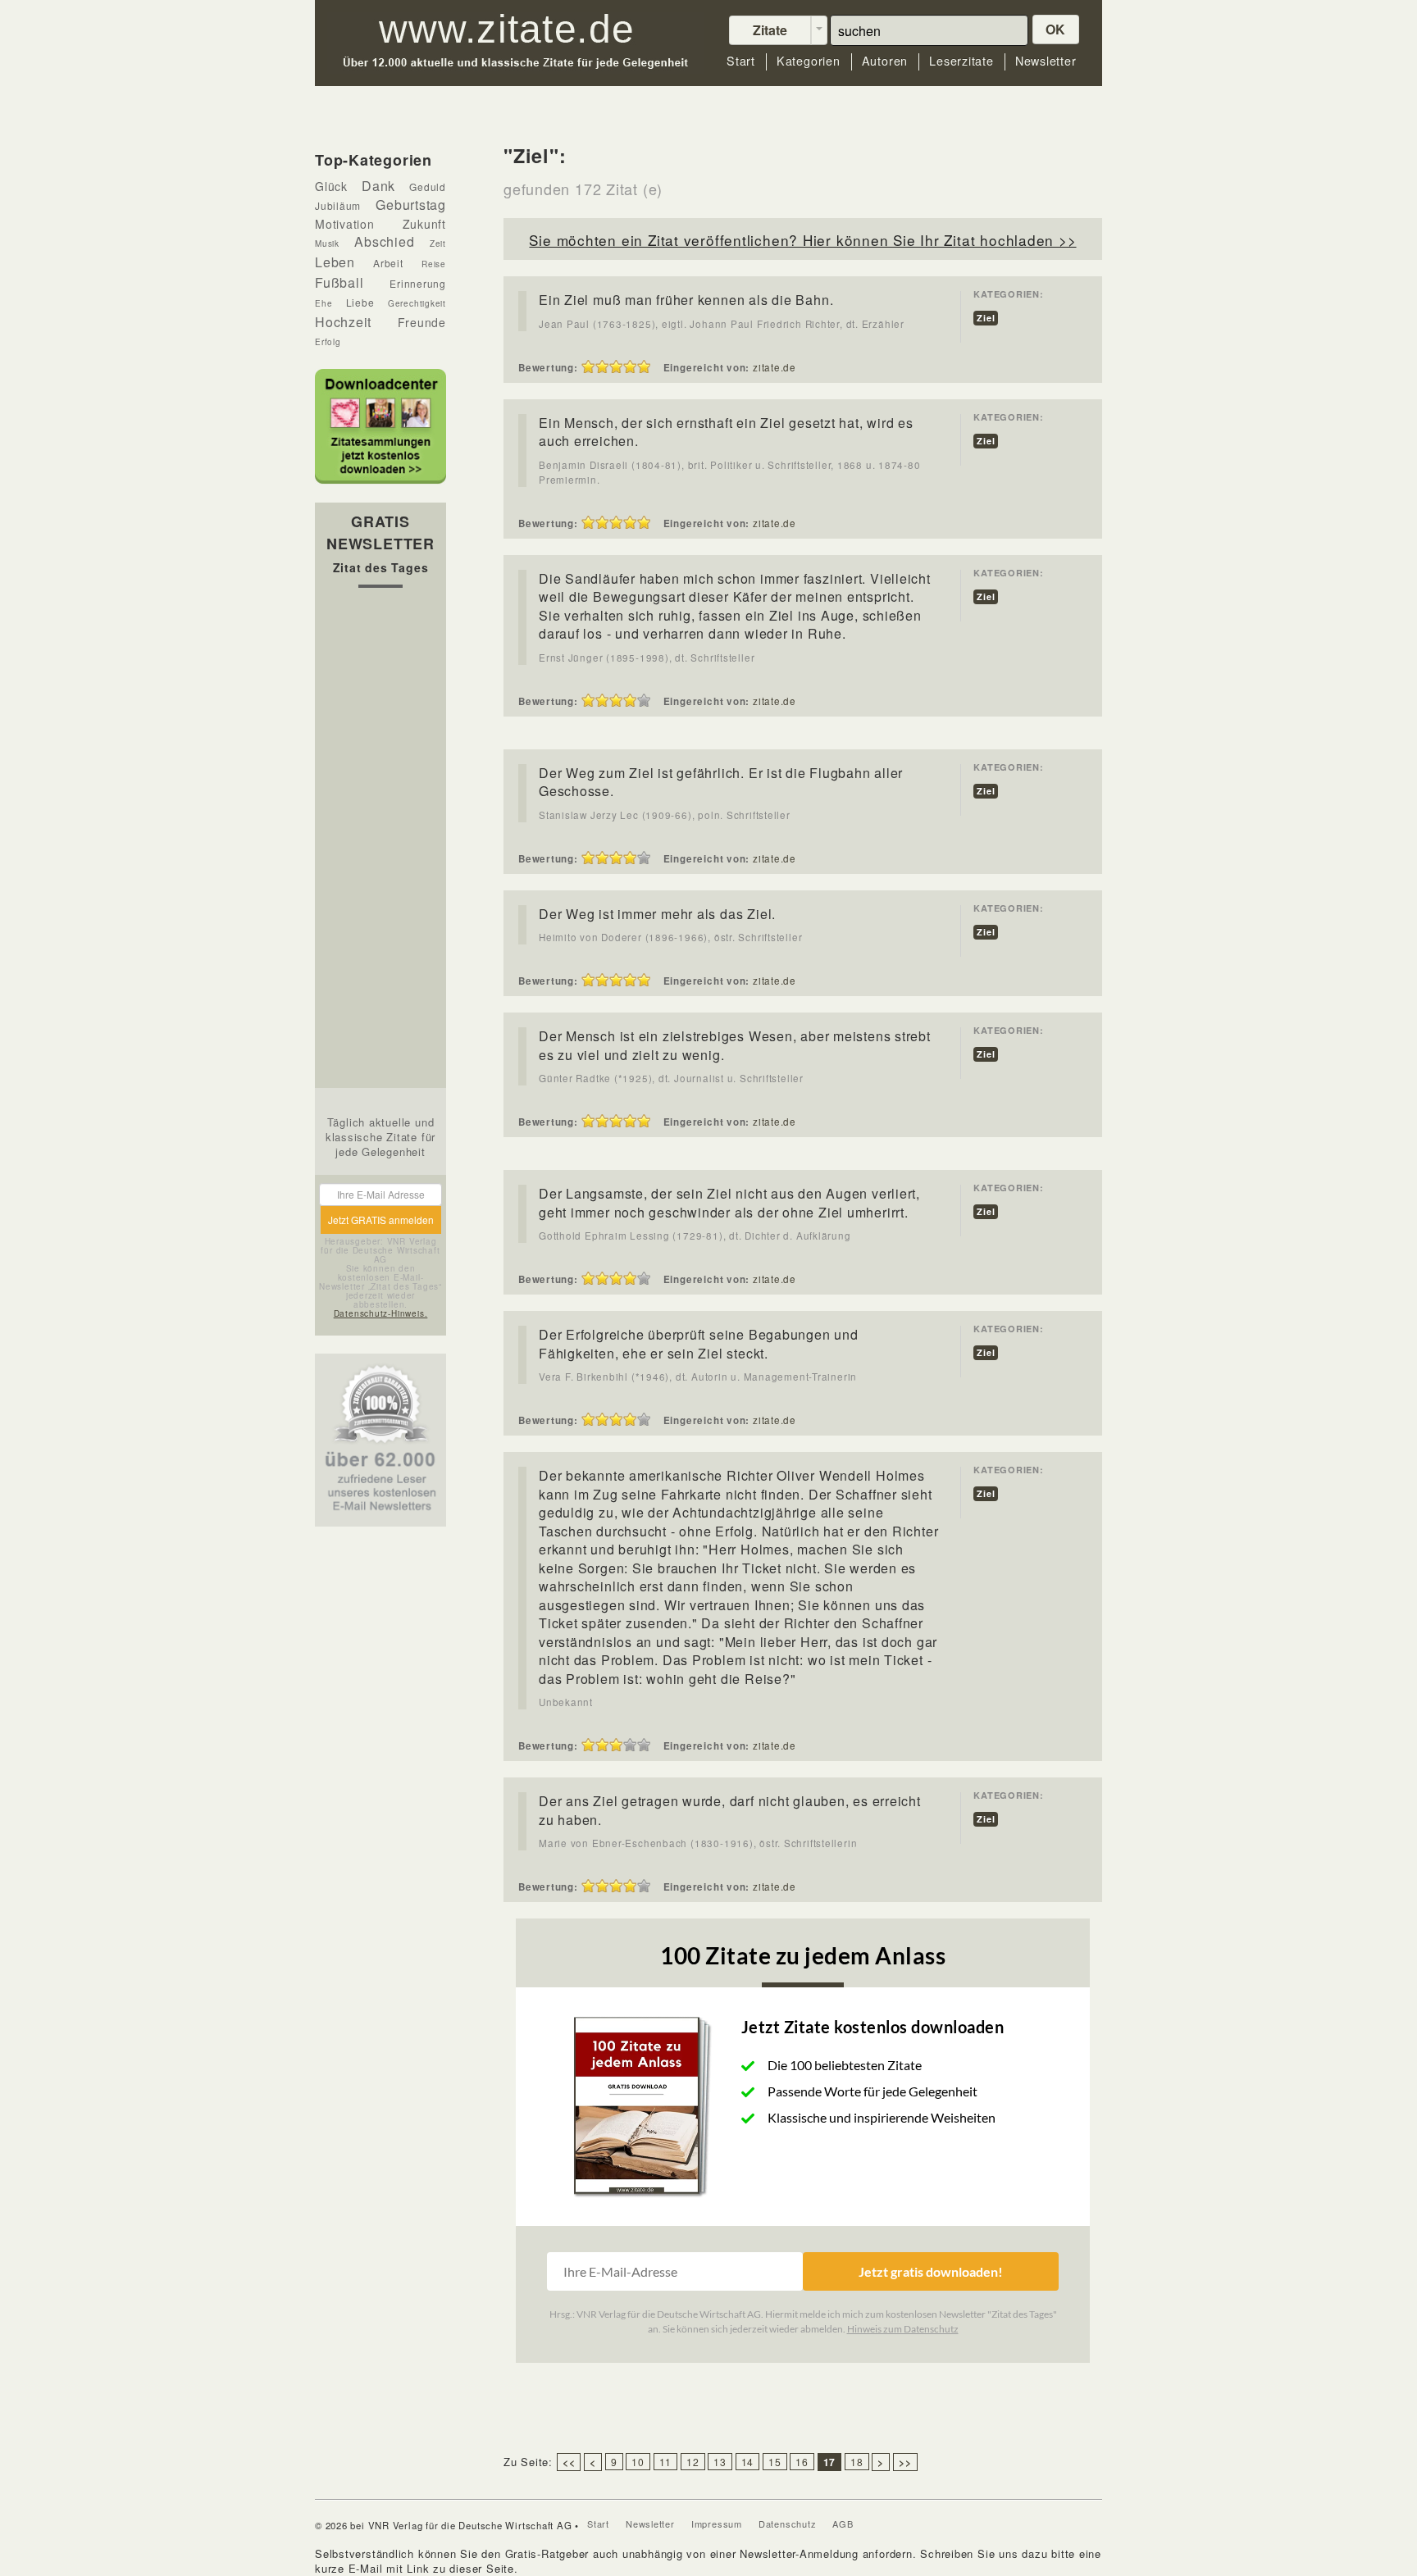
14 (748, 2462)
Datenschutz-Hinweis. (381, 1313)
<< (569, 2462)
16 (802, 2462)
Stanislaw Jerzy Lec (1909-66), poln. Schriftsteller (665, 815)
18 (857, 2462)
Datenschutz (788, 2524)
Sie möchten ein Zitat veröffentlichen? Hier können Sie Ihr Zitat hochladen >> (802, 240)
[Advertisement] (380, 842)
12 (693, 2462)
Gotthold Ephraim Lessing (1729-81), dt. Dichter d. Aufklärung (695, 1236)
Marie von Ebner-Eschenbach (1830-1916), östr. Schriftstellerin (698, 1843)
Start (741, 61)
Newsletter (1046, 61)
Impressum (717, 2524)
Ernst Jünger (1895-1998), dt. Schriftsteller (647, 658)
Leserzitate (961, 61)
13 (720, 2462)
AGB (843, 2524)
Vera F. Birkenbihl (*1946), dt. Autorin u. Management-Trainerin (698, 1377)
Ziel (986, 318)
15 (775, 2462)
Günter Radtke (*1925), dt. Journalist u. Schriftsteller (671, 1078)
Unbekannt (566, 1702)
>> (905, 2462)
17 (830, 2462)
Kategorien (809, 61)
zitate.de (775, 367)
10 (638, 2462)
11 (666, 2462)
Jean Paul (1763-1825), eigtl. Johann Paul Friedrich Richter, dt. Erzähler (722, 324)
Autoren (885, 61)
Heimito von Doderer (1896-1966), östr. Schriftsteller (670, 937)
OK (1056, 29)
